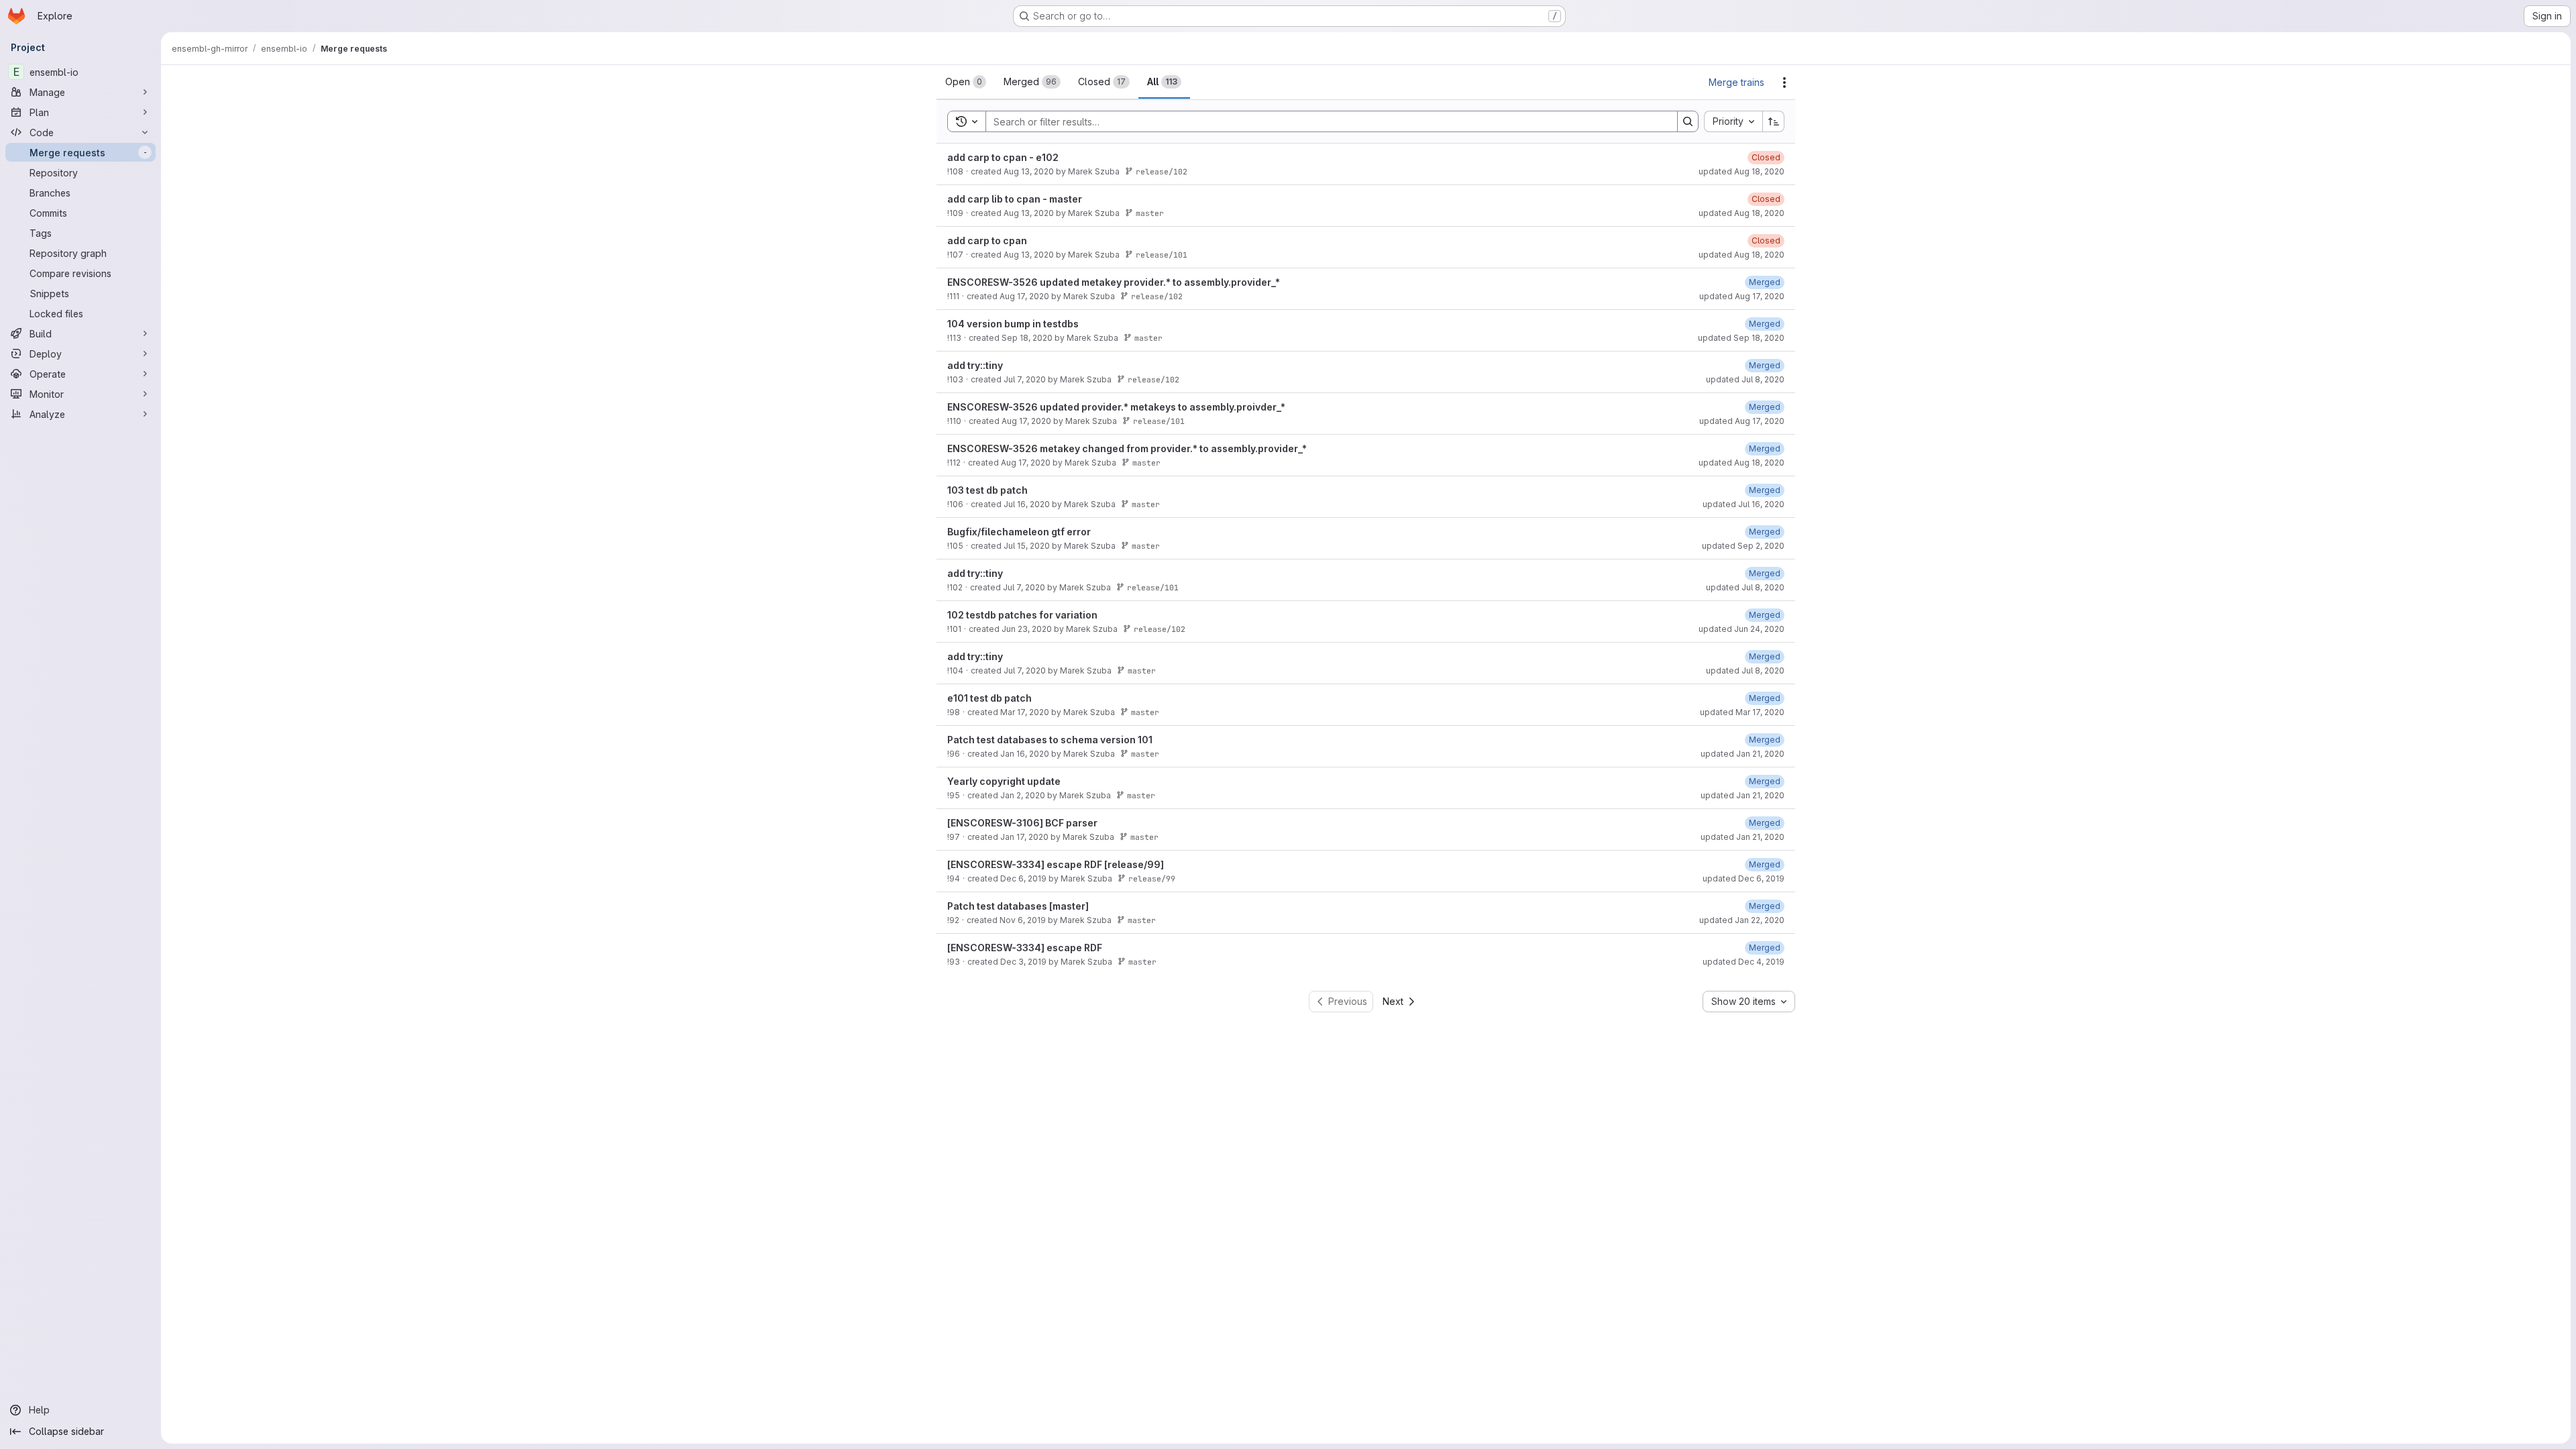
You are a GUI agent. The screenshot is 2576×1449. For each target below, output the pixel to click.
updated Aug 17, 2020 (1742, 296)
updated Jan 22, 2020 (1742, 920)
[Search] (1688, 121)
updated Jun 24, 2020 (1741, 629)
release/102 (1162, 171)
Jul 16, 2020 (1027, 504)
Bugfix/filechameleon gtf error (1019, 532)
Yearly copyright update (1004, 781)
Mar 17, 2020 (1025, 712)
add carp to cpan (987, 240)
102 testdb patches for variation (1022, 615)
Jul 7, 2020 (1025, 379)
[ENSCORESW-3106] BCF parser (1022, 823)
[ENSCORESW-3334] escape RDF (1025, 948)
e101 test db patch (989, 698)
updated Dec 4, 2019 (1743, 962)
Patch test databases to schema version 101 (1050, 740)
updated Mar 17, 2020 (1742, 712)
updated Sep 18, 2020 (1741, 338)
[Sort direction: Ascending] (1774, 121)
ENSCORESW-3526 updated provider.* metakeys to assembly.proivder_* (1116, 407)
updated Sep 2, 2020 (1743, 546)
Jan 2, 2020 (1023, 795)
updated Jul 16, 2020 (1743, 504)
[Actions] (1784, 83)
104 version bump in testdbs (1013, 324)
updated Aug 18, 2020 (1741, 171)
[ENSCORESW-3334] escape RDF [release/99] (1056, 864)
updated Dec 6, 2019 (1743, 878)
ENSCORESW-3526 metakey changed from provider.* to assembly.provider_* (1127, 448)
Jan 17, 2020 (1024, 837)
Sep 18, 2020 (1027, 338)
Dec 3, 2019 (1023, 962)
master (1150, 213)
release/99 (1152, 878)
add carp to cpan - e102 (1003, 157)
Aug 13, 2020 (1029, 171)
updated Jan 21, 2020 (1742, 754)
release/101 (1162, 255)
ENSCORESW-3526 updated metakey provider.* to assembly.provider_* (1114, 282)
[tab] (966, 82)
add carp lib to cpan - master (1015, 199)
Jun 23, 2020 (1027, 629)
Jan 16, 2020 (1025, 754)
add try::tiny (975, 365)
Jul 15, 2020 (1027, 546)
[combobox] (1733, 121)
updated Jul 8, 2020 (1745, 379)
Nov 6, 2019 (1023, 920)
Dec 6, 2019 (1023, 878)
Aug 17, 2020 (1024, 296)
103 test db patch (987, 490)
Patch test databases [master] (1018, 906)
